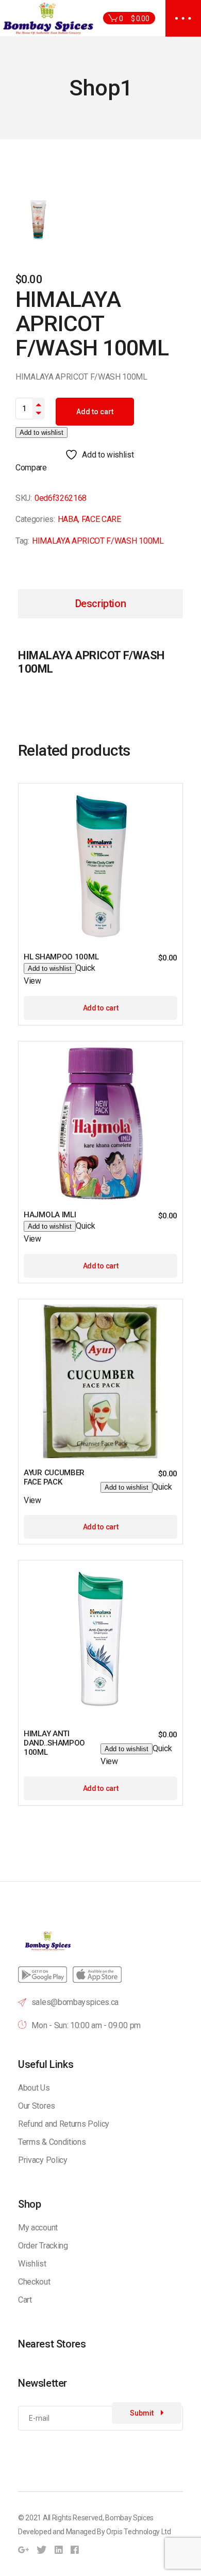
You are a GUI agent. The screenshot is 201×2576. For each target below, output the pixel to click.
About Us (34, 2088)
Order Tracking (43, 2246)
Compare (31, 468)
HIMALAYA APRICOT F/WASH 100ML (98, 541)
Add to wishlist (41, 433)
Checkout (34, 2282)
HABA (68, 519)
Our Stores (37, 2106)
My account (38, 2228)
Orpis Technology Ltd (139, 2532)
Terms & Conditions (52, 2142)
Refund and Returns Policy (64, 2124)
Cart (25, 2300)
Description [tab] (101, 604)
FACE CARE (101, 519)
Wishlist (32, 2264)
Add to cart (95, 412)
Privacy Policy (43, 2160)
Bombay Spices (129, 2518)
